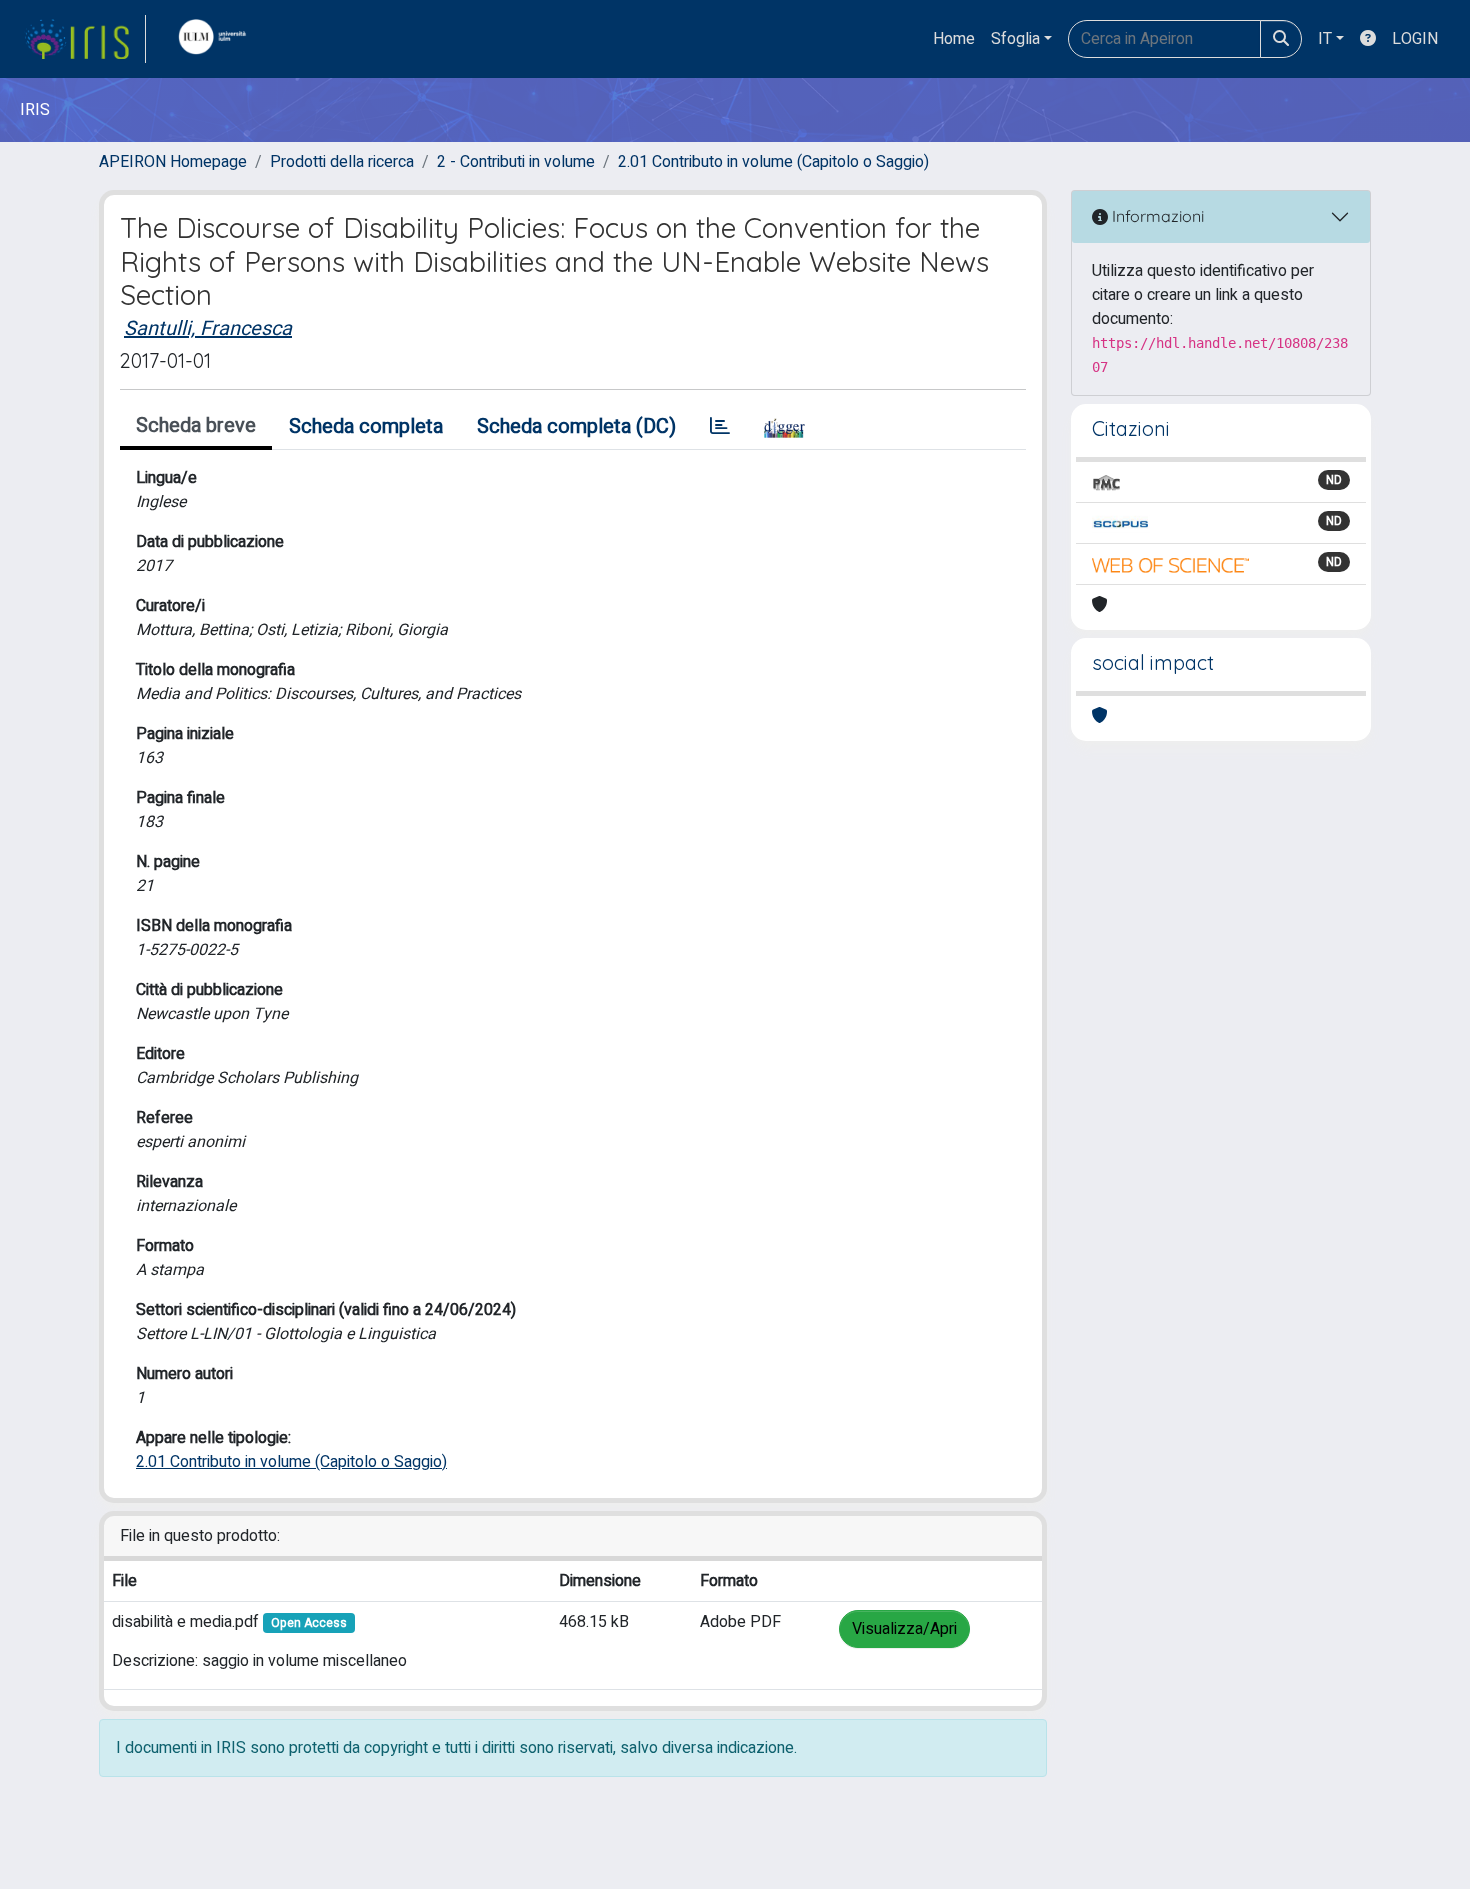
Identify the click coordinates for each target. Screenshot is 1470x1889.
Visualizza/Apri (904, 1629)
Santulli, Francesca (208, 328)
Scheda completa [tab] (366, 426)
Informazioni (1156, 216)
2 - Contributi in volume (516, 162)
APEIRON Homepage (173, 162)
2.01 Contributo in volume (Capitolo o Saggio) (773, 162)
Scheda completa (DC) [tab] (576, 426)
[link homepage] (85, 39)
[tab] (720, 427)
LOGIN (1415, 39)
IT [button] (1325, 39)
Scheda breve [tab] (196, 425)
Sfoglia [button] (1015, 39)
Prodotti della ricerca (342, 162)
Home (954, 39)
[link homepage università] (217, 39)
